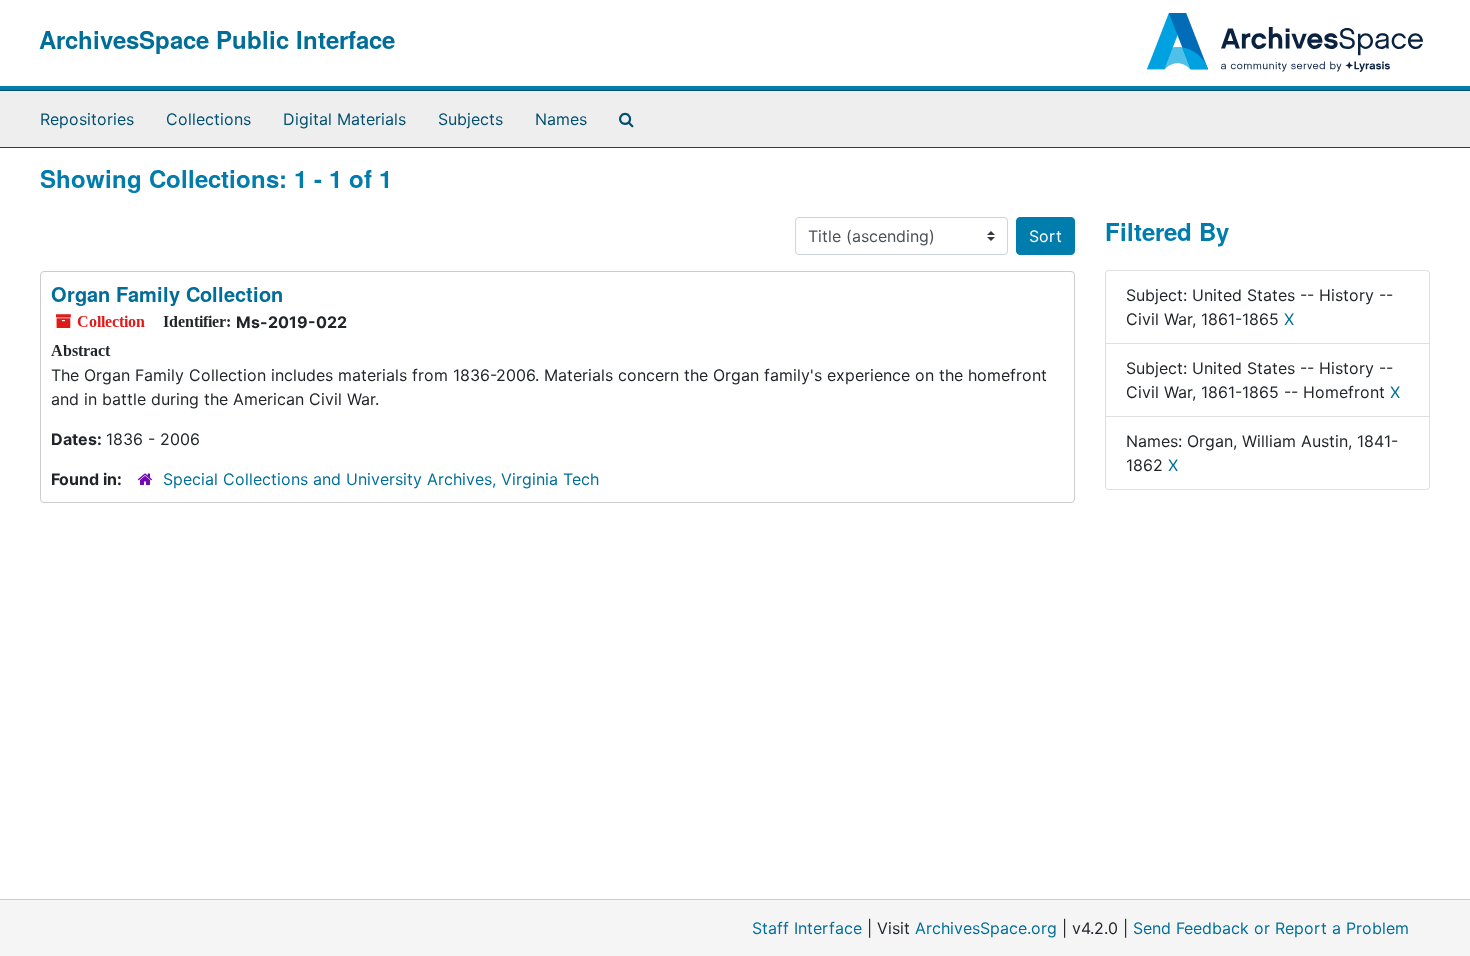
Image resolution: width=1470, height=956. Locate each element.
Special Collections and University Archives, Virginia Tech (381, 479)
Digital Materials (344, 119)
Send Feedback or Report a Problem (1271, 928)
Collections (208, 119)
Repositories (87, 119)
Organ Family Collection (167, 293)
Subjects (470, 119)
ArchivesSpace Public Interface (217, 39)
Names (561, 119)
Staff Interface (807, 928)
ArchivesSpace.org (986, 928)
